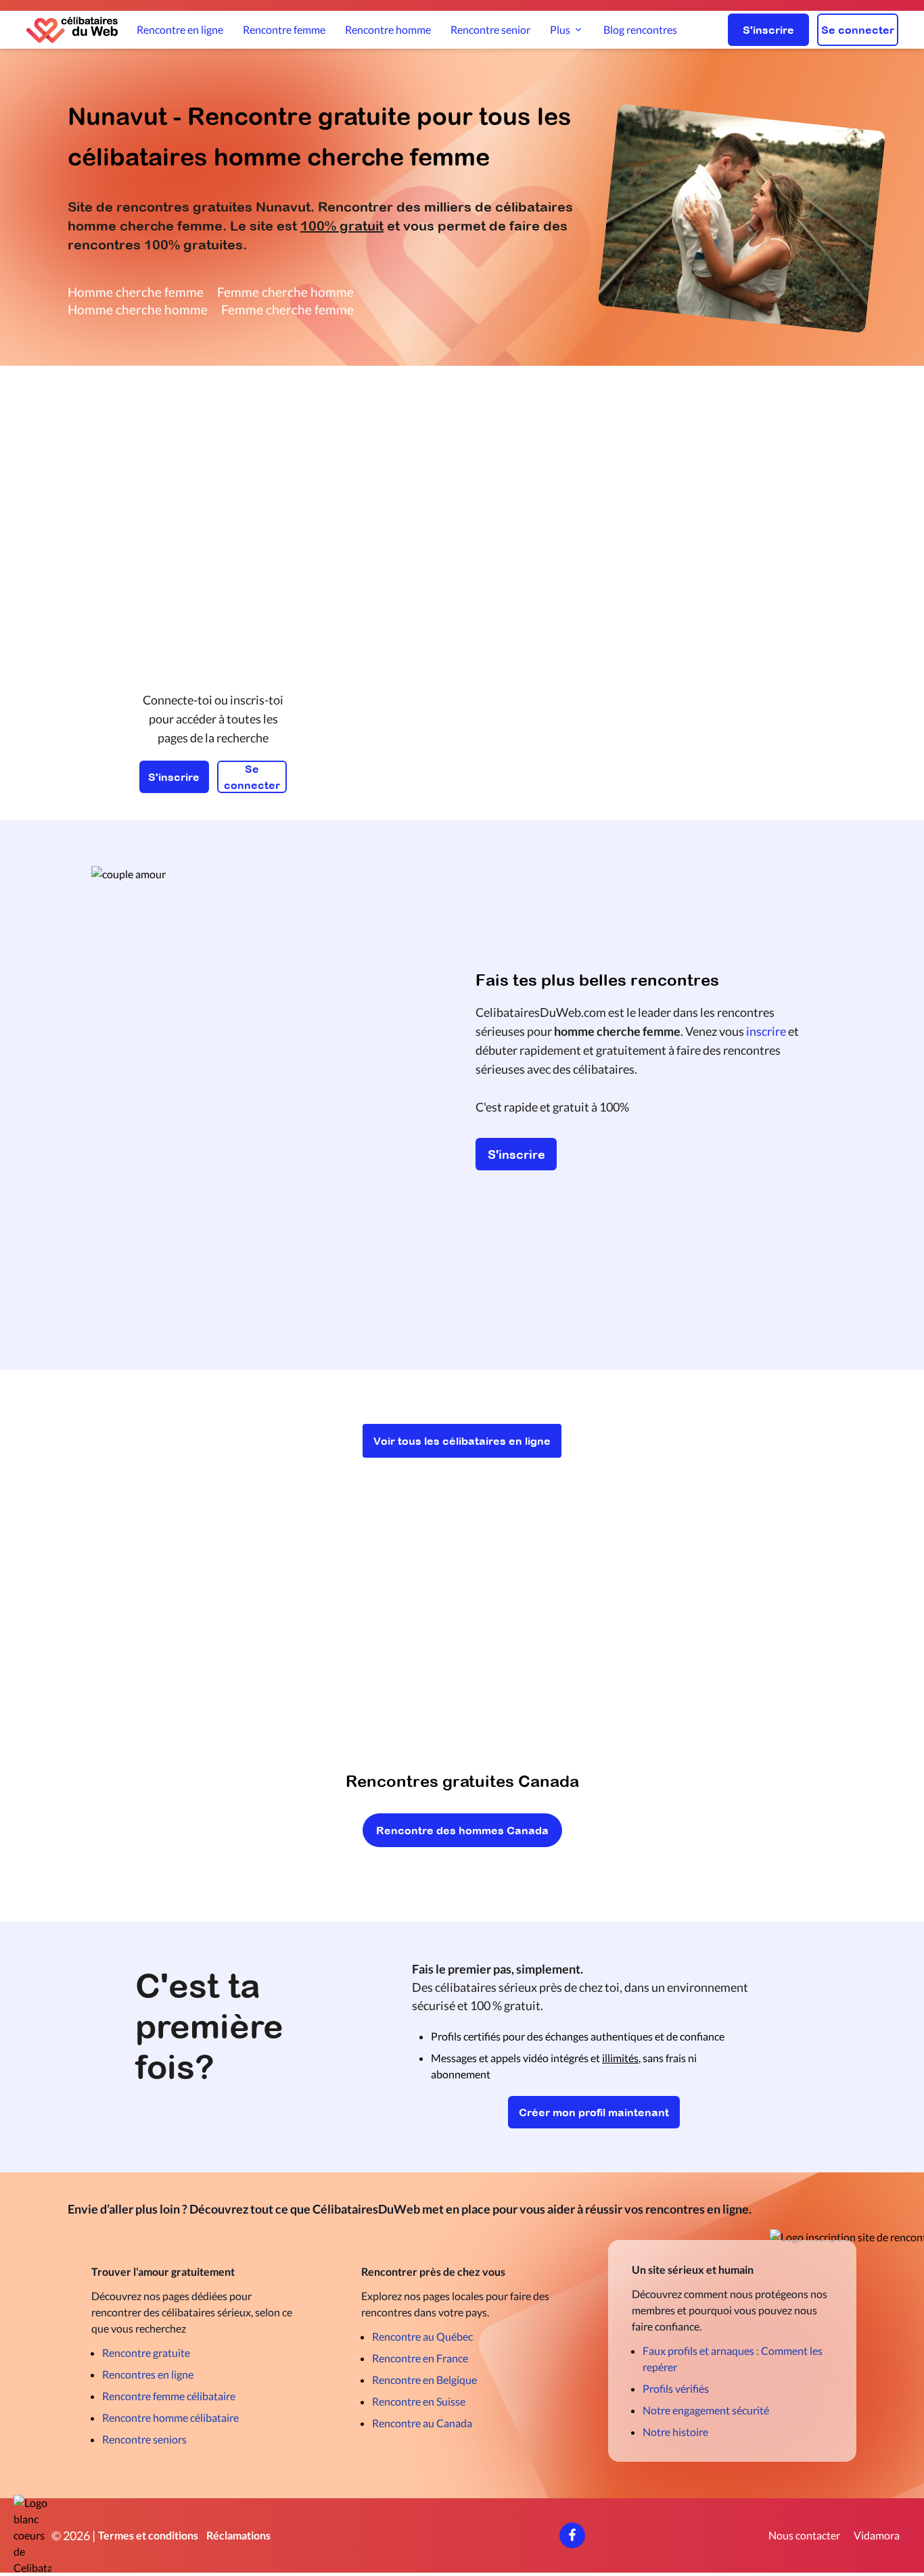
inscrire (766, 1031)
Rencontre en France (420, 2358)
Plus (560, 29)
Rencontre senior (490, 29)
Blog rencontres (640, 29)
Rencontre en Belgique (424, 2380)
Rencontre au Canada (422, 2423)
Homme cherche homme (138, 309)
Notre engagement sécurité (706, 2410)
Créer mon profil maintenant (594, 2112)
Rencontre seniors (144, 2439)
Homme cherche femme (136, 292)
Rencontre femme (284, 29)
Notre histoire (675, 2432)
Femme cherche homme (285, 292)
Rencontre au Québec (422, 2336)
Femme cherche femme (287, 309)
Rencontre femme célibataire (169, 2396)
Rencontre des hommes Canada (462, 1830)
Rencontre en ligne (180, 29)
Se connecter (858, 30)
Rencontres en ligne (148, 2374)
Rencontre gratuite (146, 2353)
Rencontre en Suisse (419, 2401)
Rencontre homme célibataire (170, 2417)
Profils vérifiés (676, 2388)
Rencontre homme (388, 29)
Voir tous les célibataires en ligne (462, 1441)
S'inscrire (768, 30)
